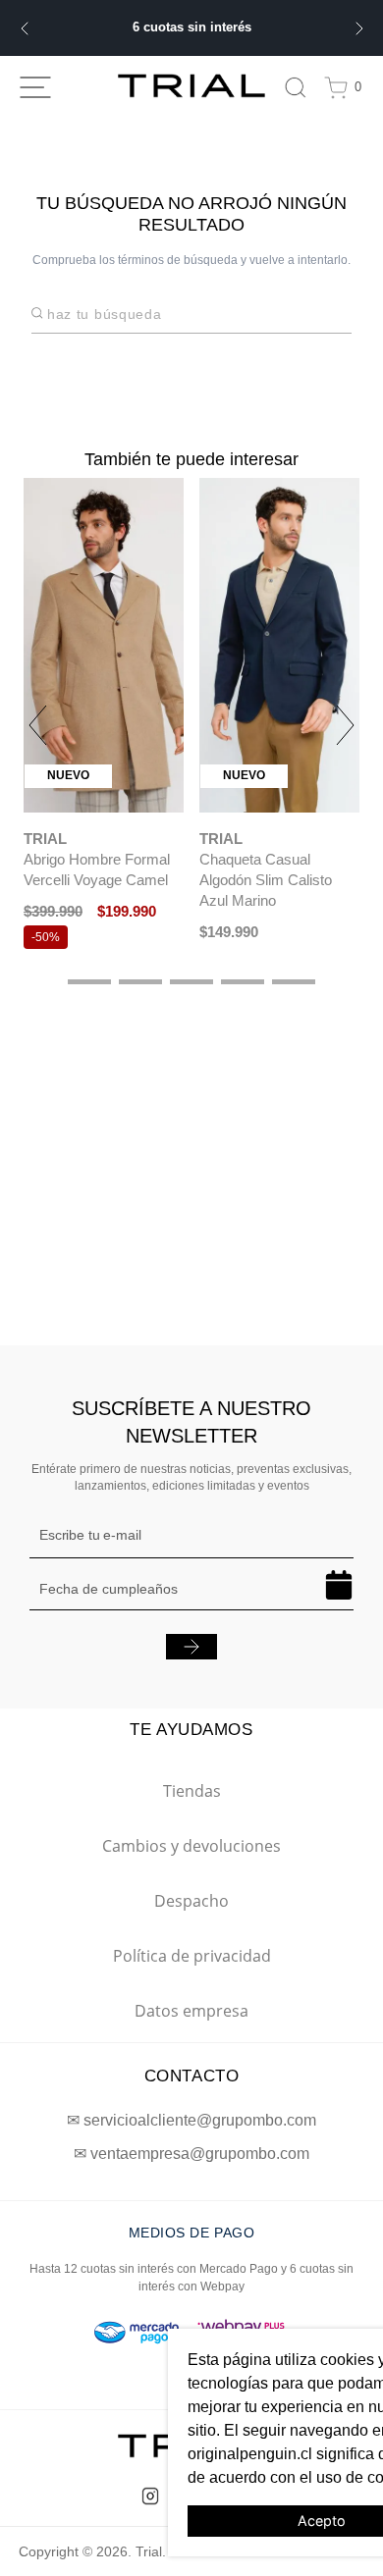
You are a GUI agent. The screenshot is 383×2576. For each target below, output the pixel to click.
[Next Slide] (359, 28)
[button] (89, 982)
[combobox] (197, 313)
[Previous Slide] (24, 28)
